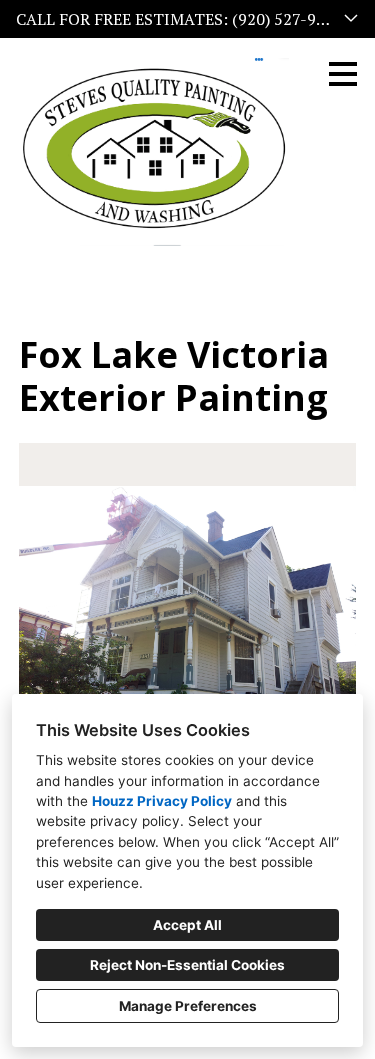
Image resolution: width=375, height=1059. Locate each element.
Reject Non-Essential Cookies (187, 965)
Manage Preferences (188, 1006)
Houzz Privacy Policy (162, 801)
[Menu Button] (343, 74)
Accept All (187, 925)
